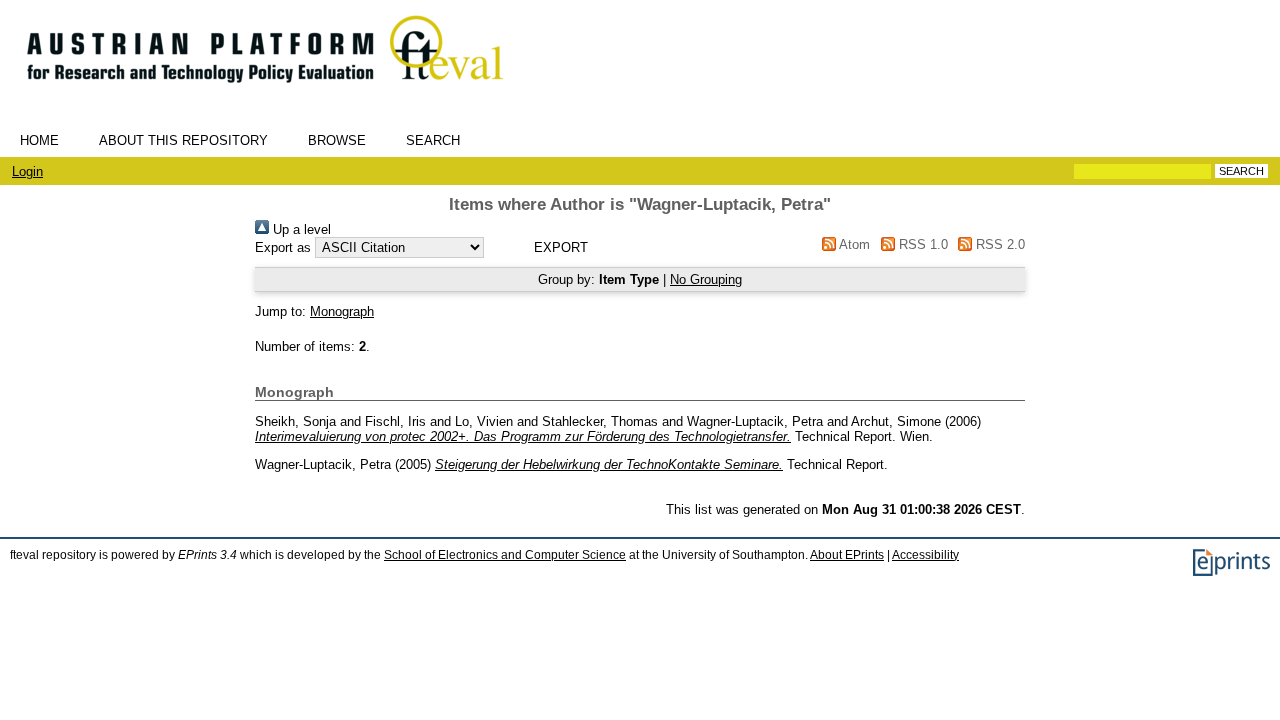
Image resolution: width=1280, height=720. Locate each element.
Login (27, 171)
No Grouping (706, 279)
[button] (560, 247)
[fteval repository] (279, 91)
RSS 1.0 (921, 244)
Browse (337, 140)
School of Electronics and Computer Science (505, 555)
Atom (853, 244)
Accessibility (925, 555)
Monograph (342, 311)
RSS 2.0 (998, 244)
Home (39, 140)
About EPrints (847, 555)
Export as (283, 247)
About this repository (183, 140)
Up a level (300, 229)
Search (433, 140)
